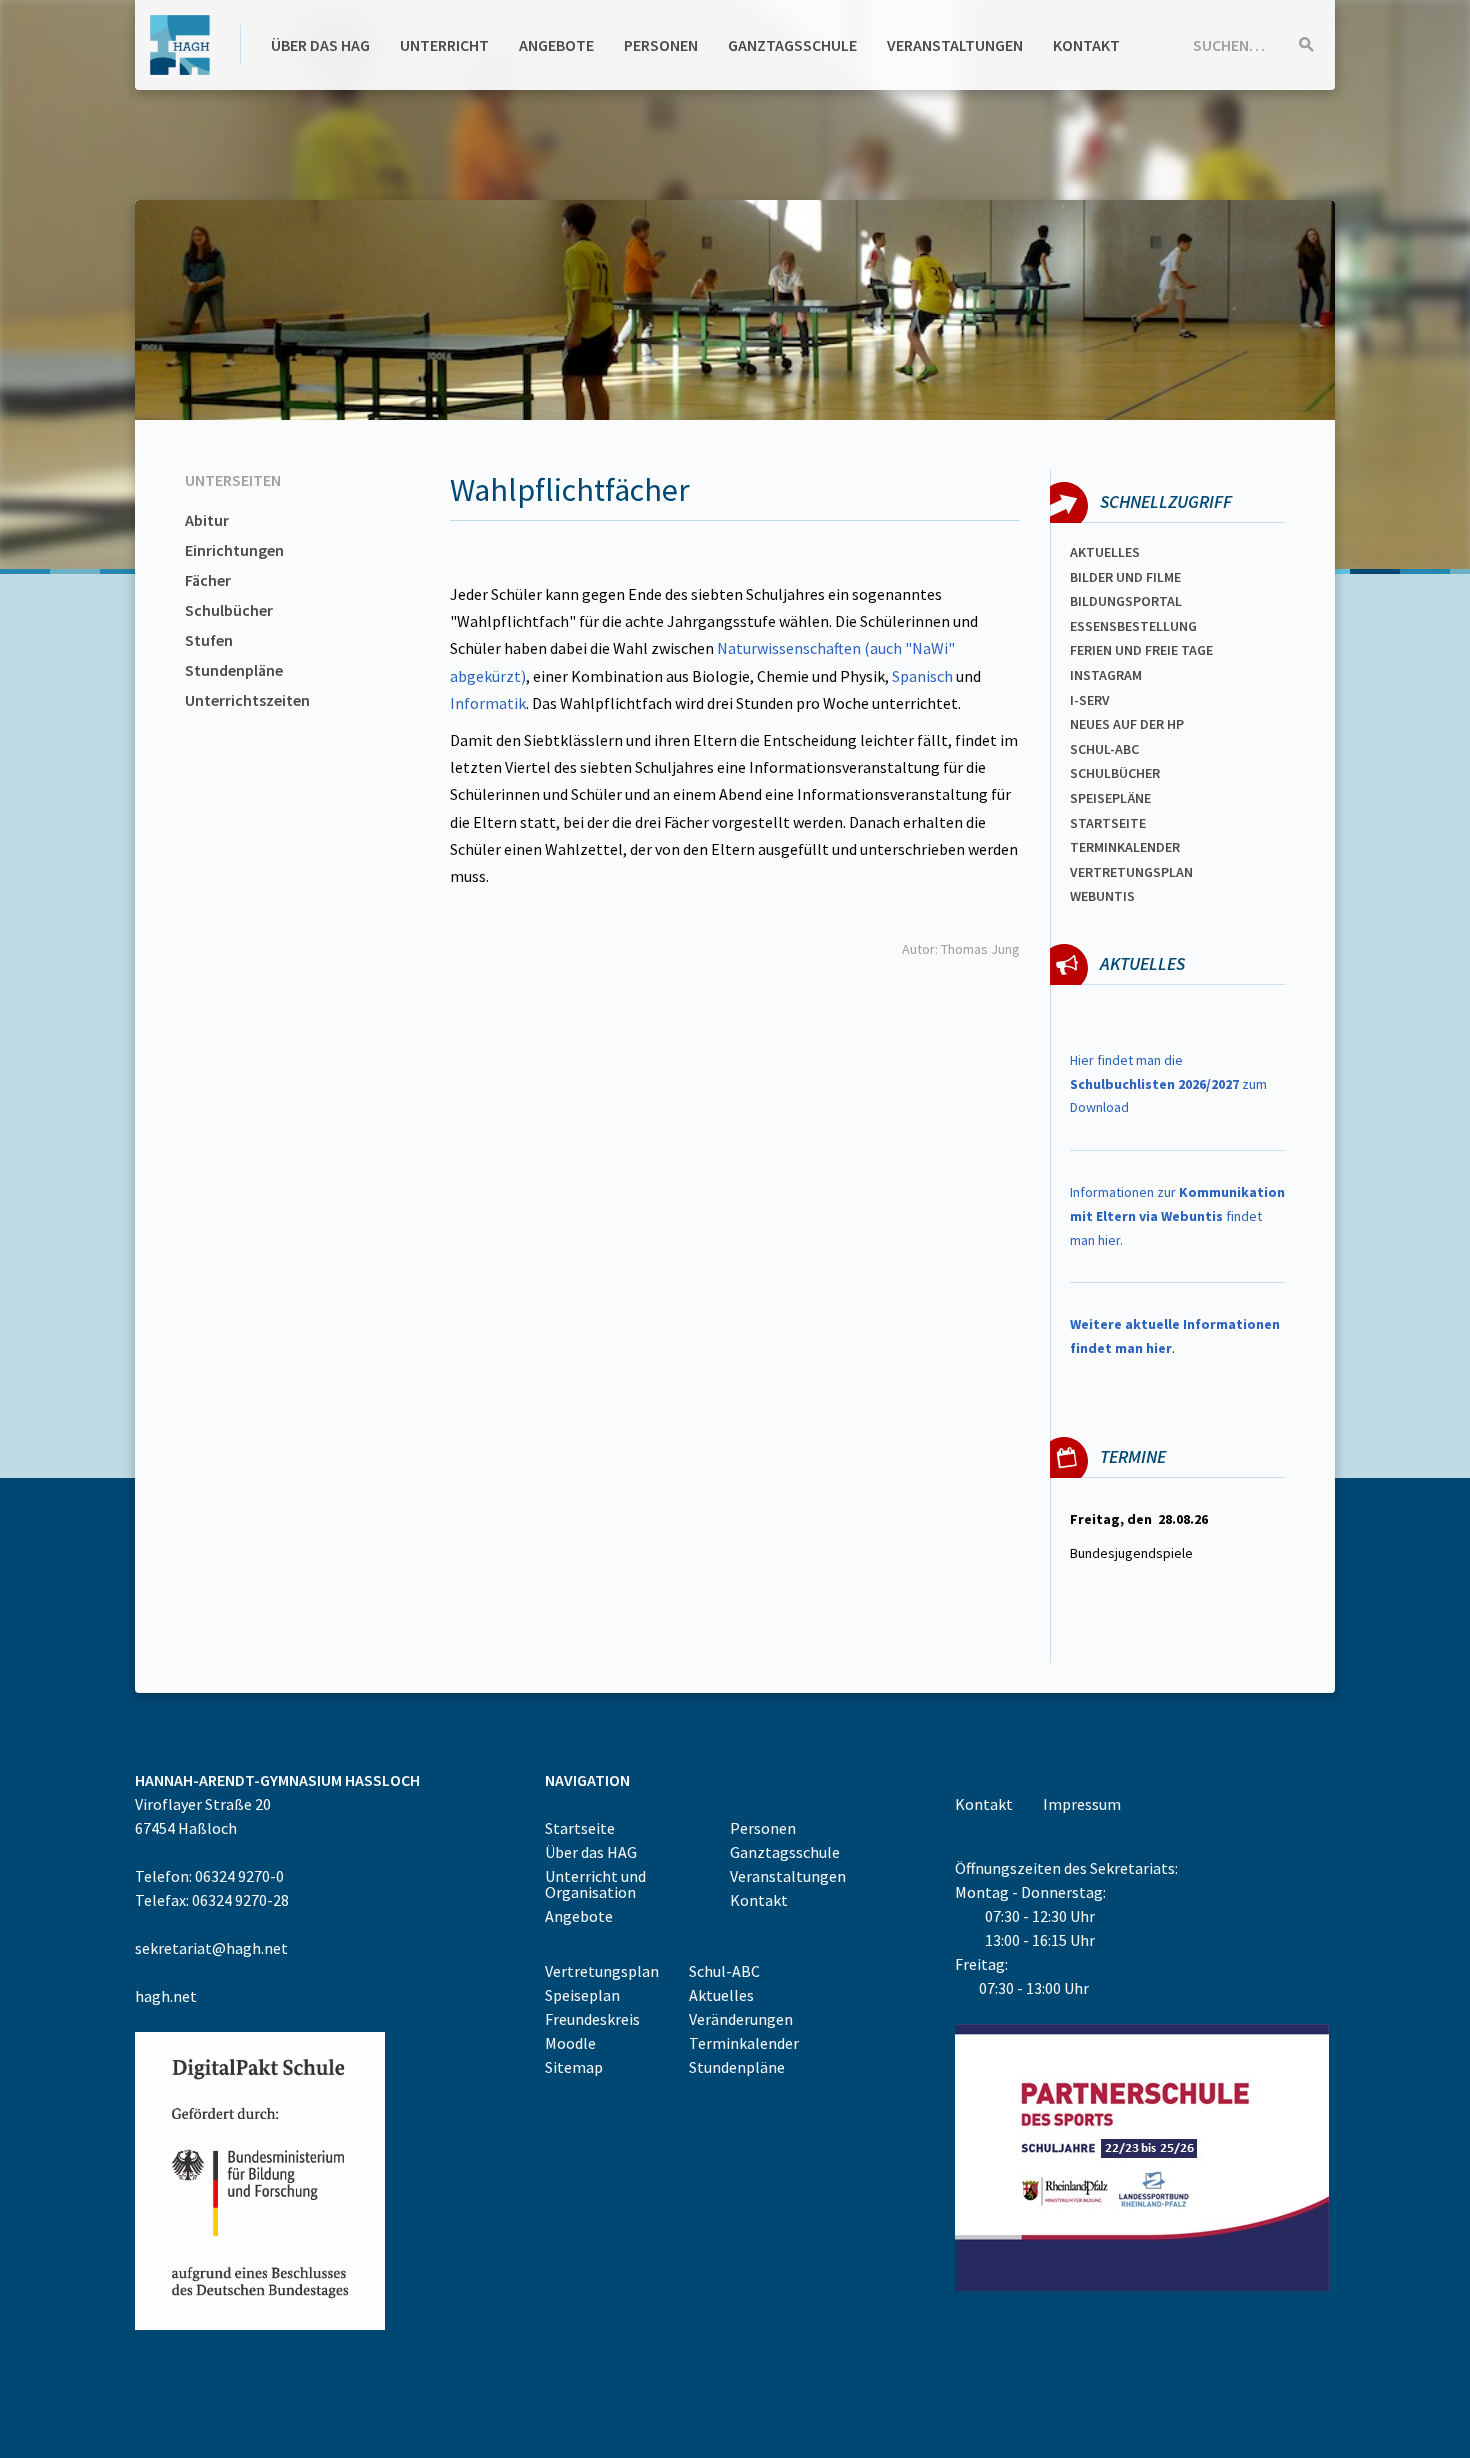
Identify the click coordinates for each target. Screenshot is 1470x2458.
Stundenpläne (234, 670)
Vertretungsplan (1131, 872)
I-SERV (1090, 700)
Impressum (1082, 1804)
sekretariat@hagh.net (211, 1948)
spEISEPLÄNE (1110, 798)
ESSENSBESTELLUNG (1133, 626)
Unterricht (444, 45)
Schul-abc (1104, 749)
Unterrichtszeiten (247, 700)
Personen (661, 45)
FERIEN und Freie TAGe (1141, 650)
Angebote (556, 45)
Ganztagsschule (792, 45)
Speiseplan (582, 1995)
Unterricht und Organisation (595, 1884)
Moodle (570, 2043)
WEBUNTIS (1102, 896)
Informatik (488, 703)
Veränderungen (741, 2019)
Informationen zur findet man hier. (1177, 1216)
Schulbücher (229, 610)
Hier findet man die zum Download (1168, 1084)
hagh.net (166, 1996)
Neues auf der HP (1127, 724)
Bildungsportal (1126, 601)
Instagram (1106, 675)
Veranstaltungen (955, 45)
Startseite (1108, 823)
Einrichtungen (234, 550)
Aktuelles (1105, 552)
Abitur (207, 520)
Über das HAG (320, 45)
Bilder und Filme (1125, 577)
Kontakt (1086, 45)
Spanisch (922, 676)
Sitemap (574, 2067)
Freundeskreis (592, 2019)
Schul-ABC (724, 1971)
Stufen (209, 640)
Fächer (208, 580)
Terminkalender (1125, 847)
